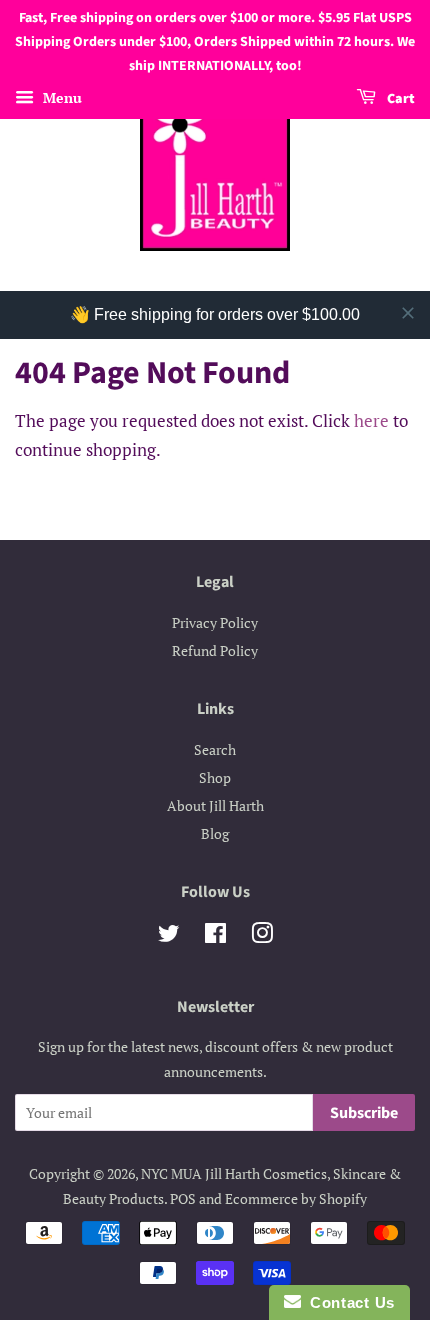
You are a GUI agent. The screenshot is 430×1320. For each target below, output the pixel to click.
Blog (215, 833)
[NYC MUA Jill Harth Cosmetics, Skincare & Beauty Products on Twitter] (169, 936)
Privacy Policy (215, 622)
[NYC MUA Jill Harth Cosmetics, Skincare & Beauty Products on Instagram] (262, 936)
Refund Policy (215, 650)
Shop (215, 777)
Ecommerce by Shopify (296, 1198)
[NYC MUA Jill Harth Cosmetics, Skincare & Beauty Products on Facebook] (215, 936)
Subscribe (364, 1113)
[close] (408, 313)
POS (183, 1198)
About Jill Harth (215, 805)
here (371, 420)
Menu (60, 98)
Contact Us (348, 1302)
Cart (399, 100)
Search (215, 749)
